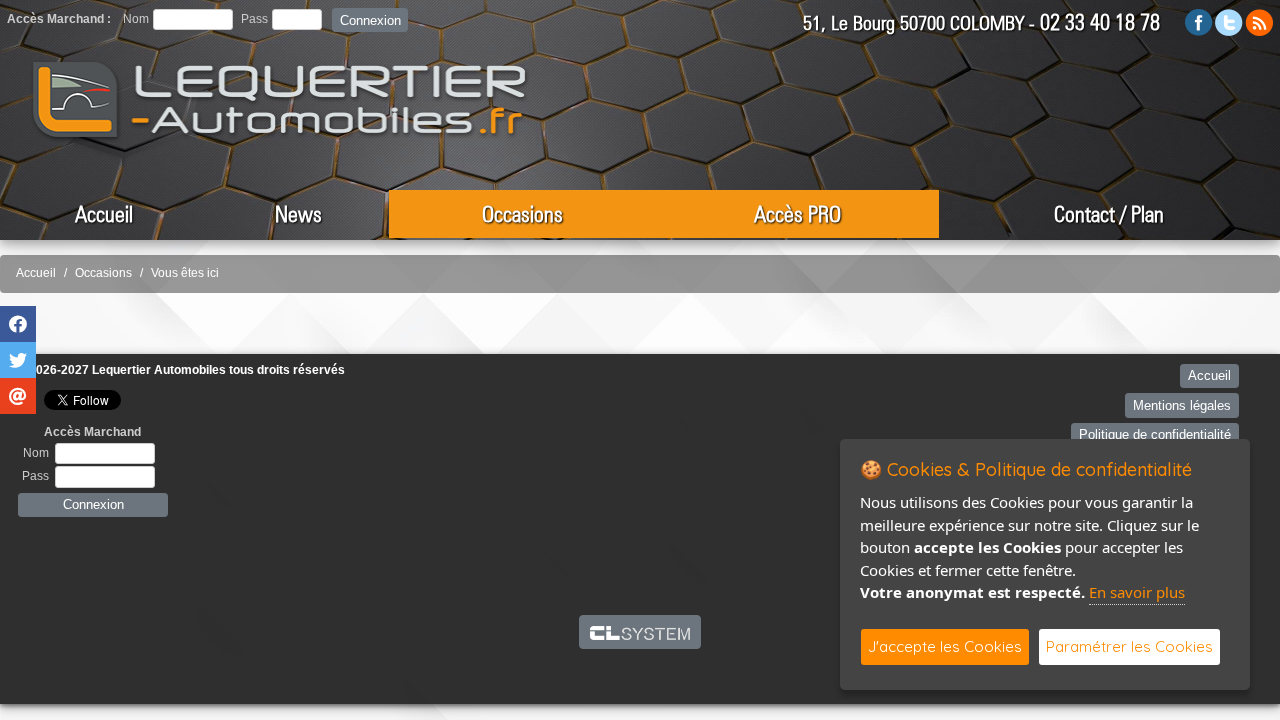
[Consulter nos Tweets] (1229, 21)
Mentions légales (1182, 405)
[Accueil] (280, 100)
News (298, 214)
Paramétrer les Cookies (1129, 646)
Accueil (104, 214)
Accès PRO (797, 214)
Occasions (522, 214)
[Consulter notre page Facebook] (1199, 21)
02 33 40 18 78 (1100, 22)
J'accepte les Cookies (945, 646)
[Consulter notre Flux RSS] (1259, 21)
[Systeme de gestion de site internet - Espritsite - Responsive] (640, 632)
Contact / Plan (1109, 214)
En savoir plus (1137, 592)
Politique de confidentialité (1155, 434)
